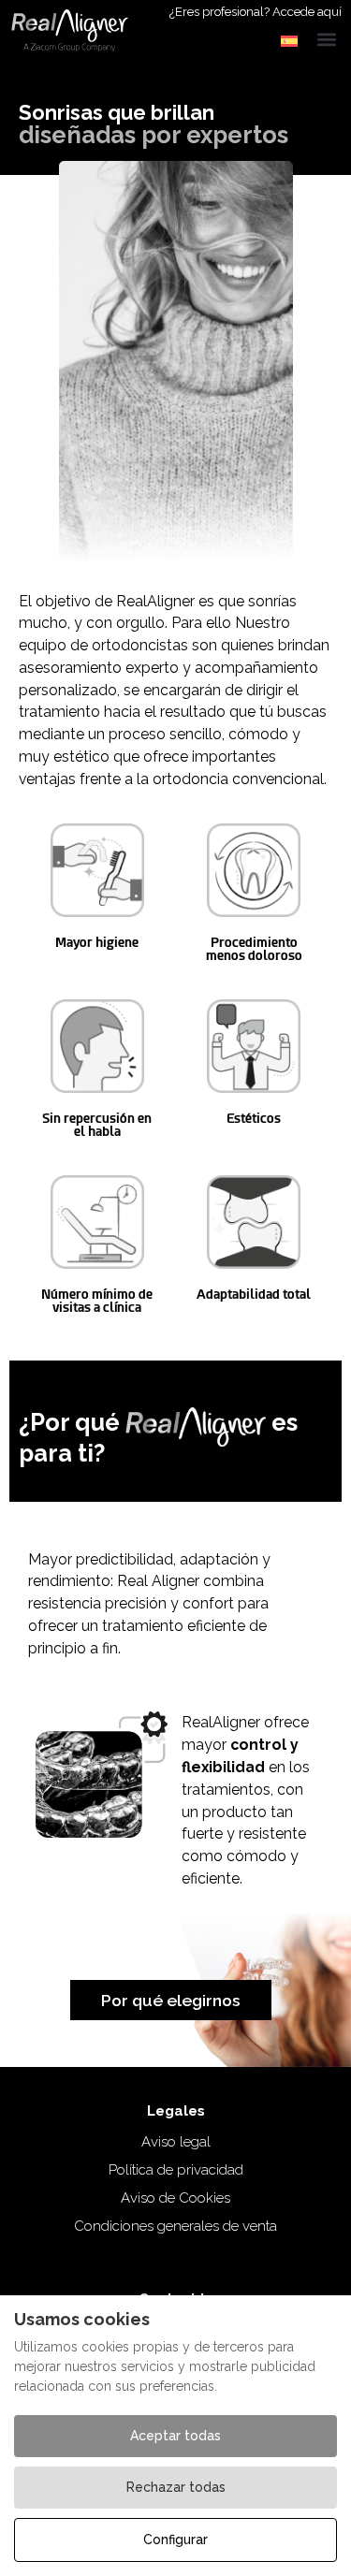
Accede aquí (307, 12)
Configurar (175, 2540)
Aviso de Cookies (175, 2198)
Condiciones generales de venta (175, 2226)
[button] (290, 40)
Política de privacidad (176, 2170)
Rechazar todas (176, 2487)
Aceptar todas (175, 2436)
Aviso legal (176, 2142)
